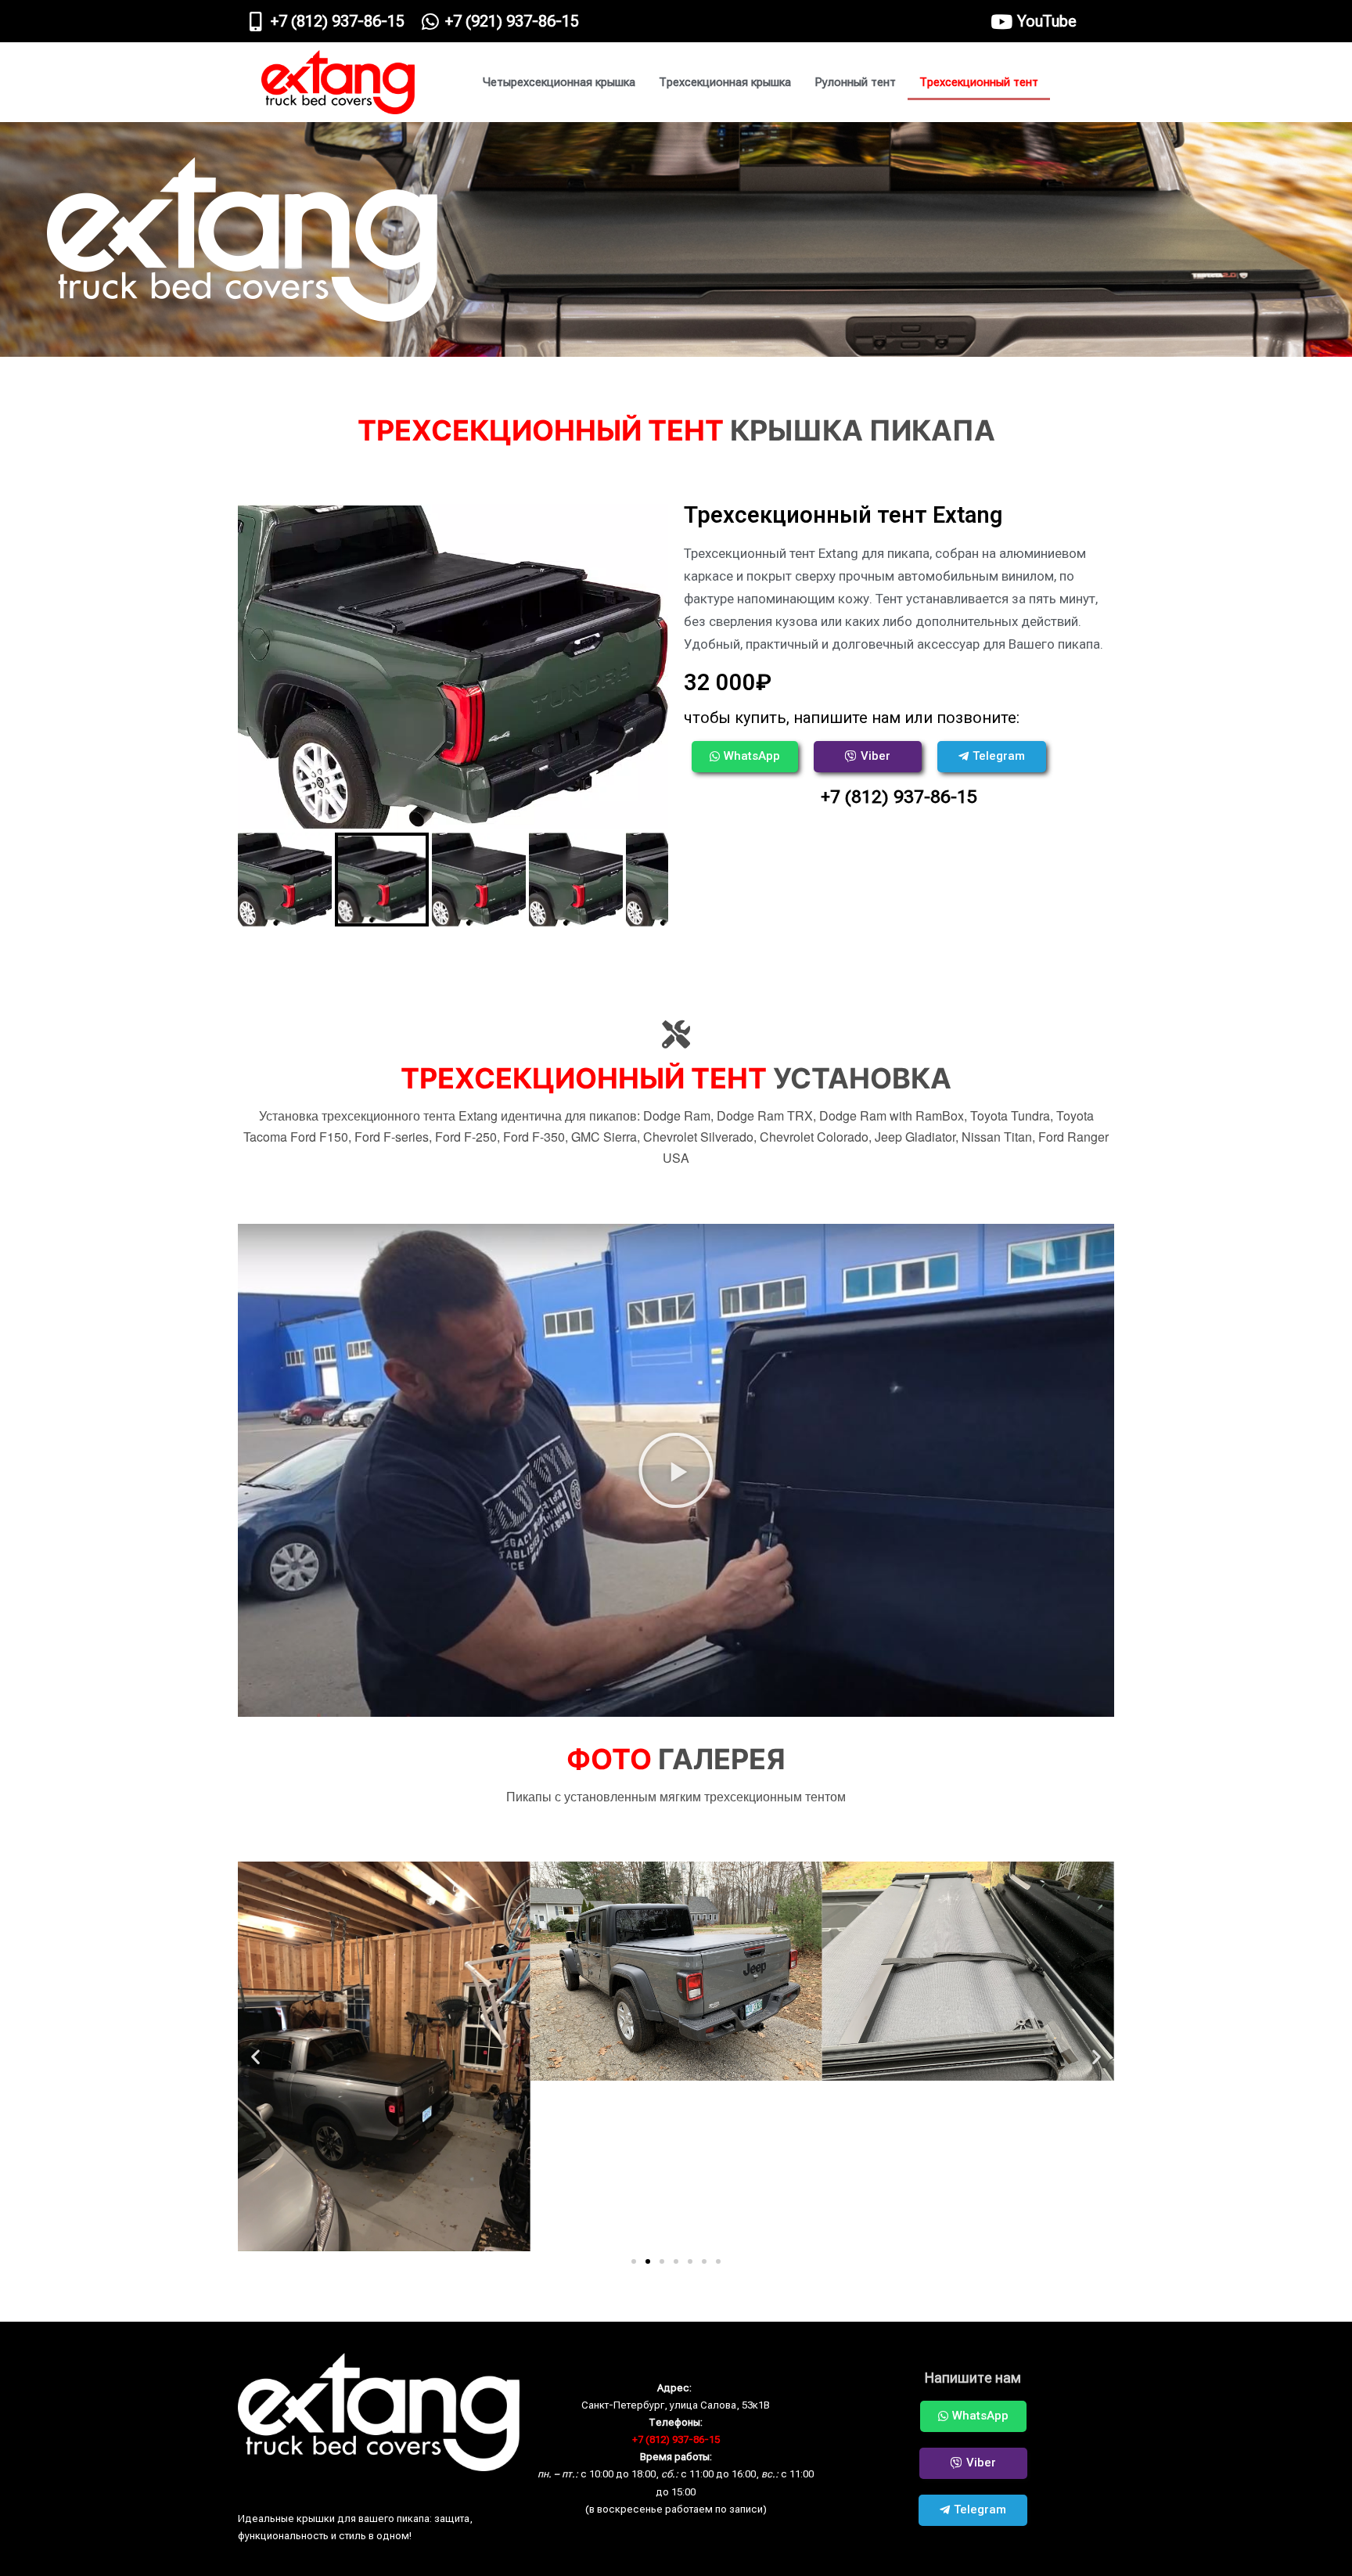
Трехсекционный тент (979, 82)
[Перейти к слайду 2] (648, 2261)
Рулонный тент (855, 82)
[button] (676, 1470)
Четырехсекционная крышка (559, 82)
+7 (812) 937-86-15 (338, 21)
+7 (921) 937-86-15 (512, 21)
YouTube (1047, 21)
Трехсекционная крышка (725, 82)
